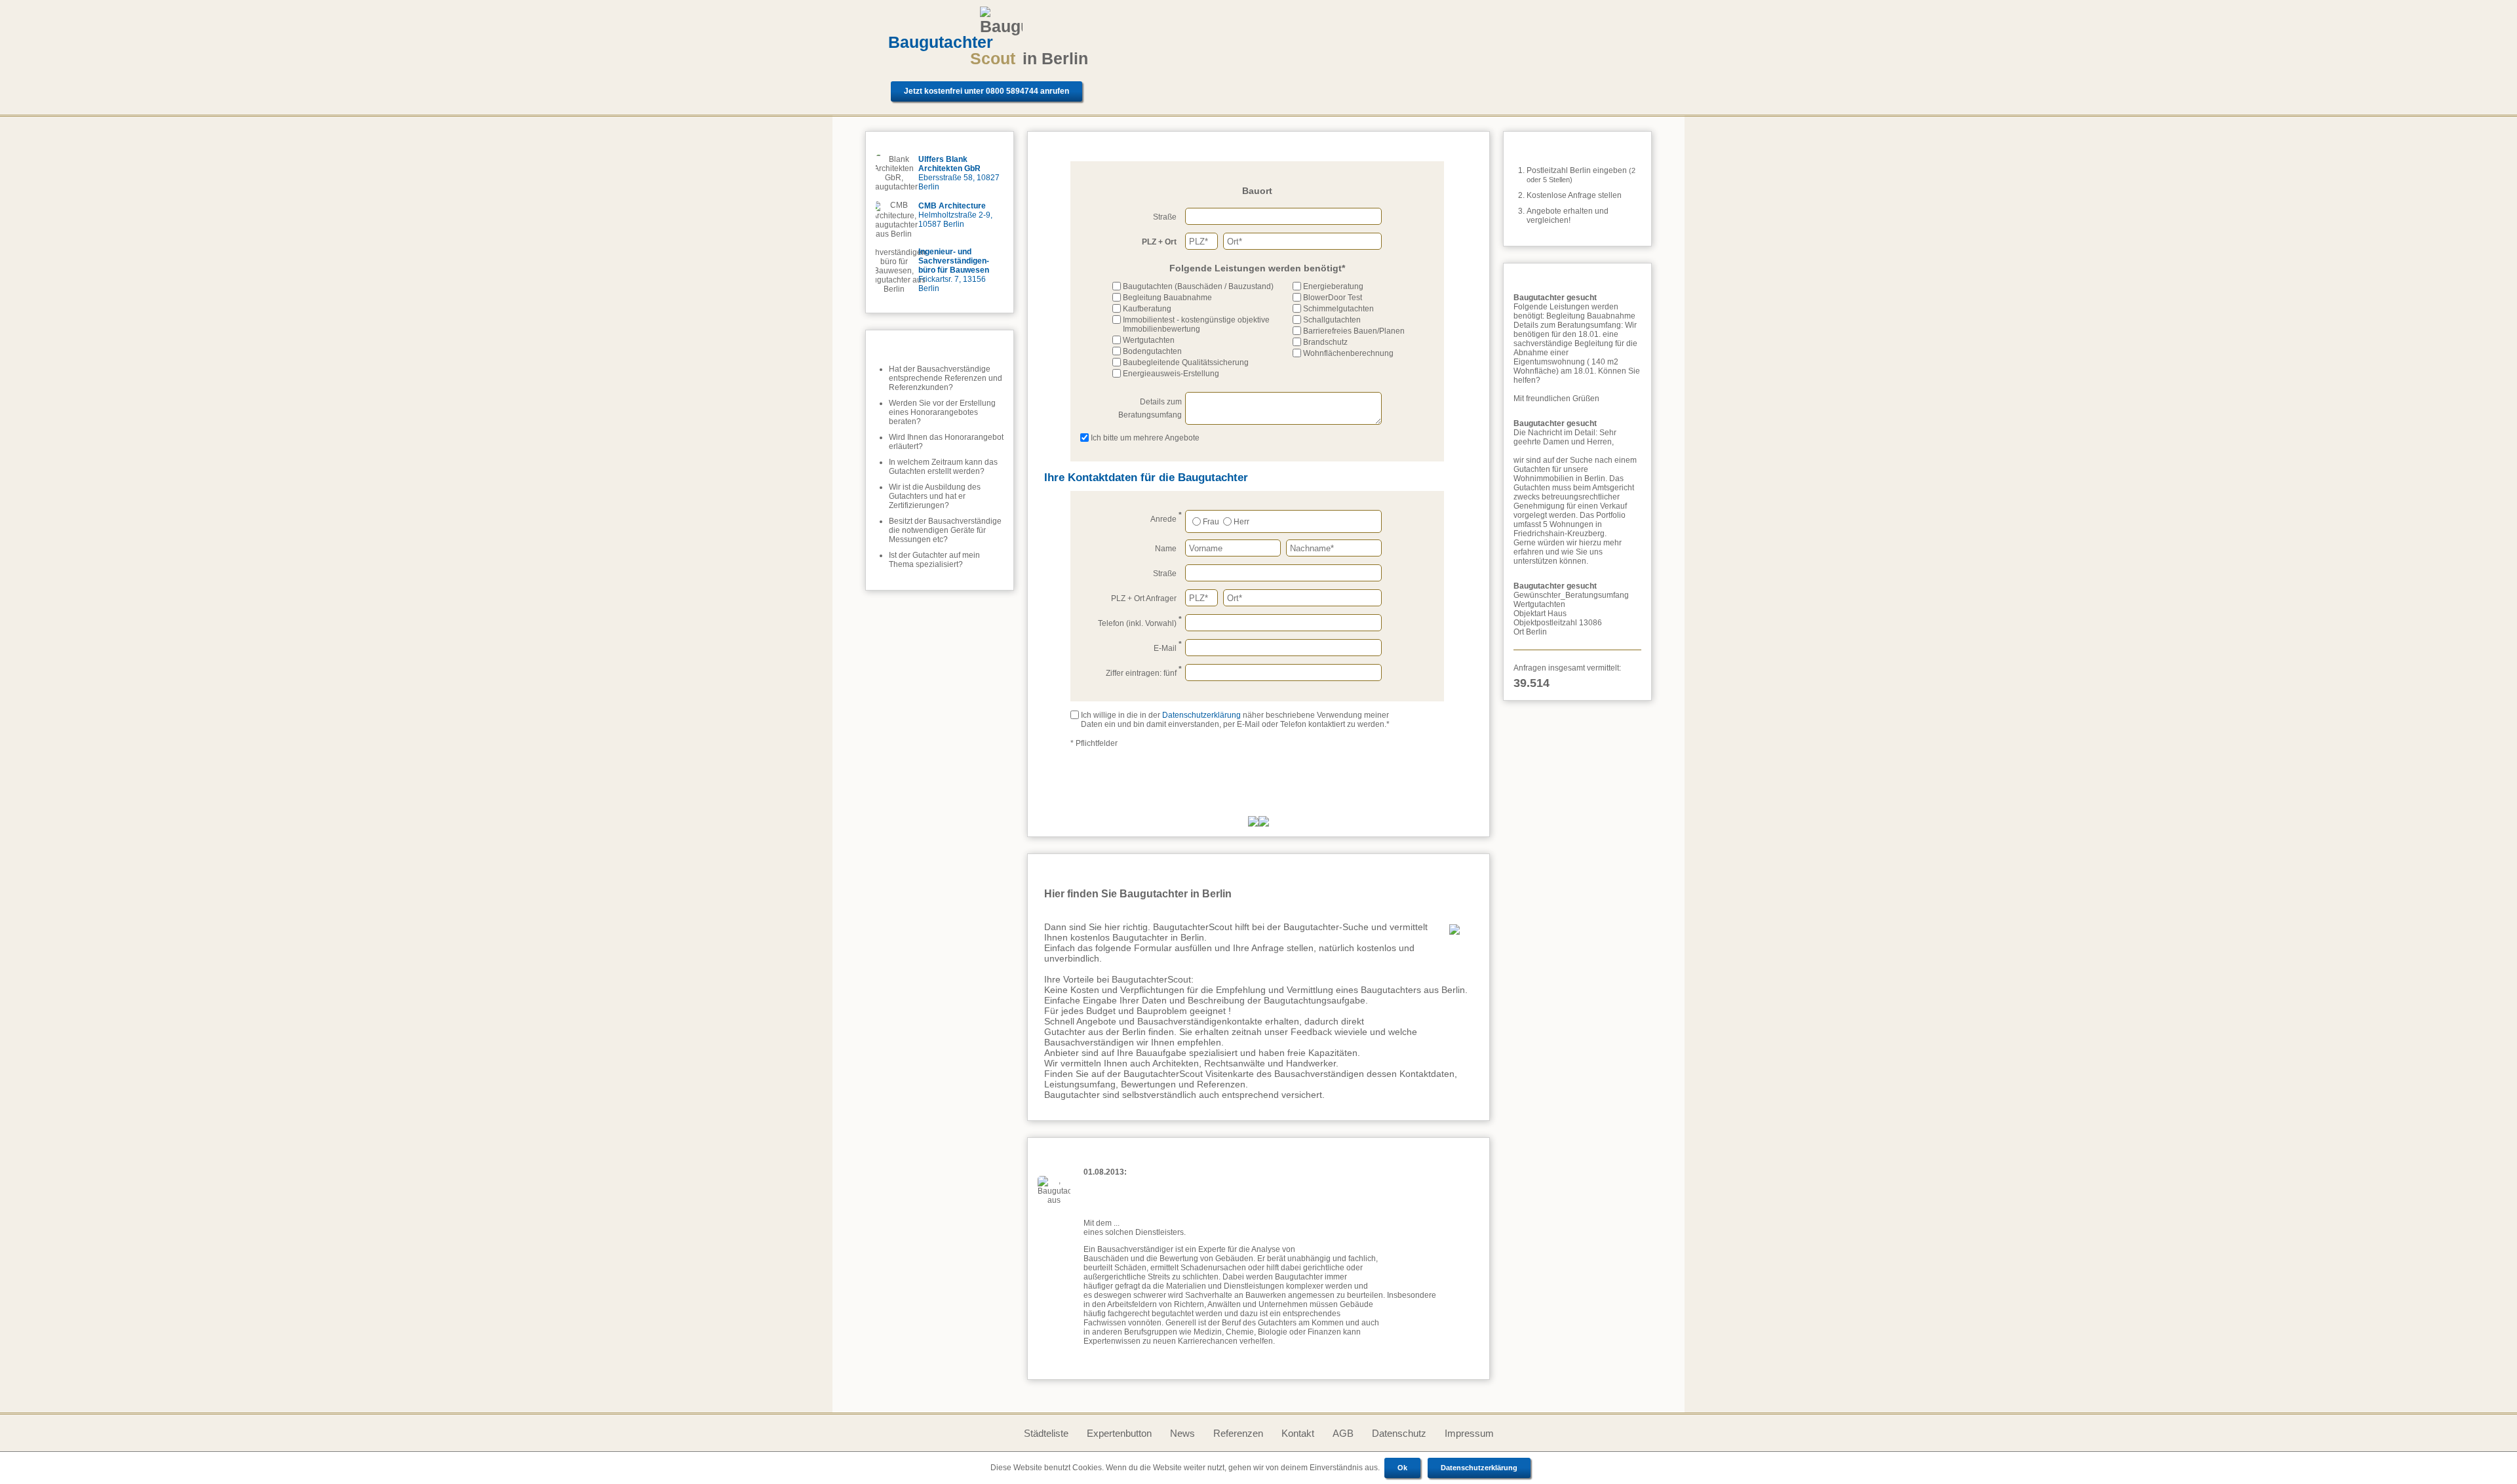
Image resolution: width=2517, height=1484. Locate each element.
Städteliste (1046, 1433)
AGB (1343, 1433)
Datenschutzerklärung (1479, 1468)
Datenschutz (1399, 1433)
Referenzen (1238, 1433)
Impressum (1469, 1433)
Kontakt (1298, 1433)
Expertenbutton (1119, 1433)
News (1182, 1433)
